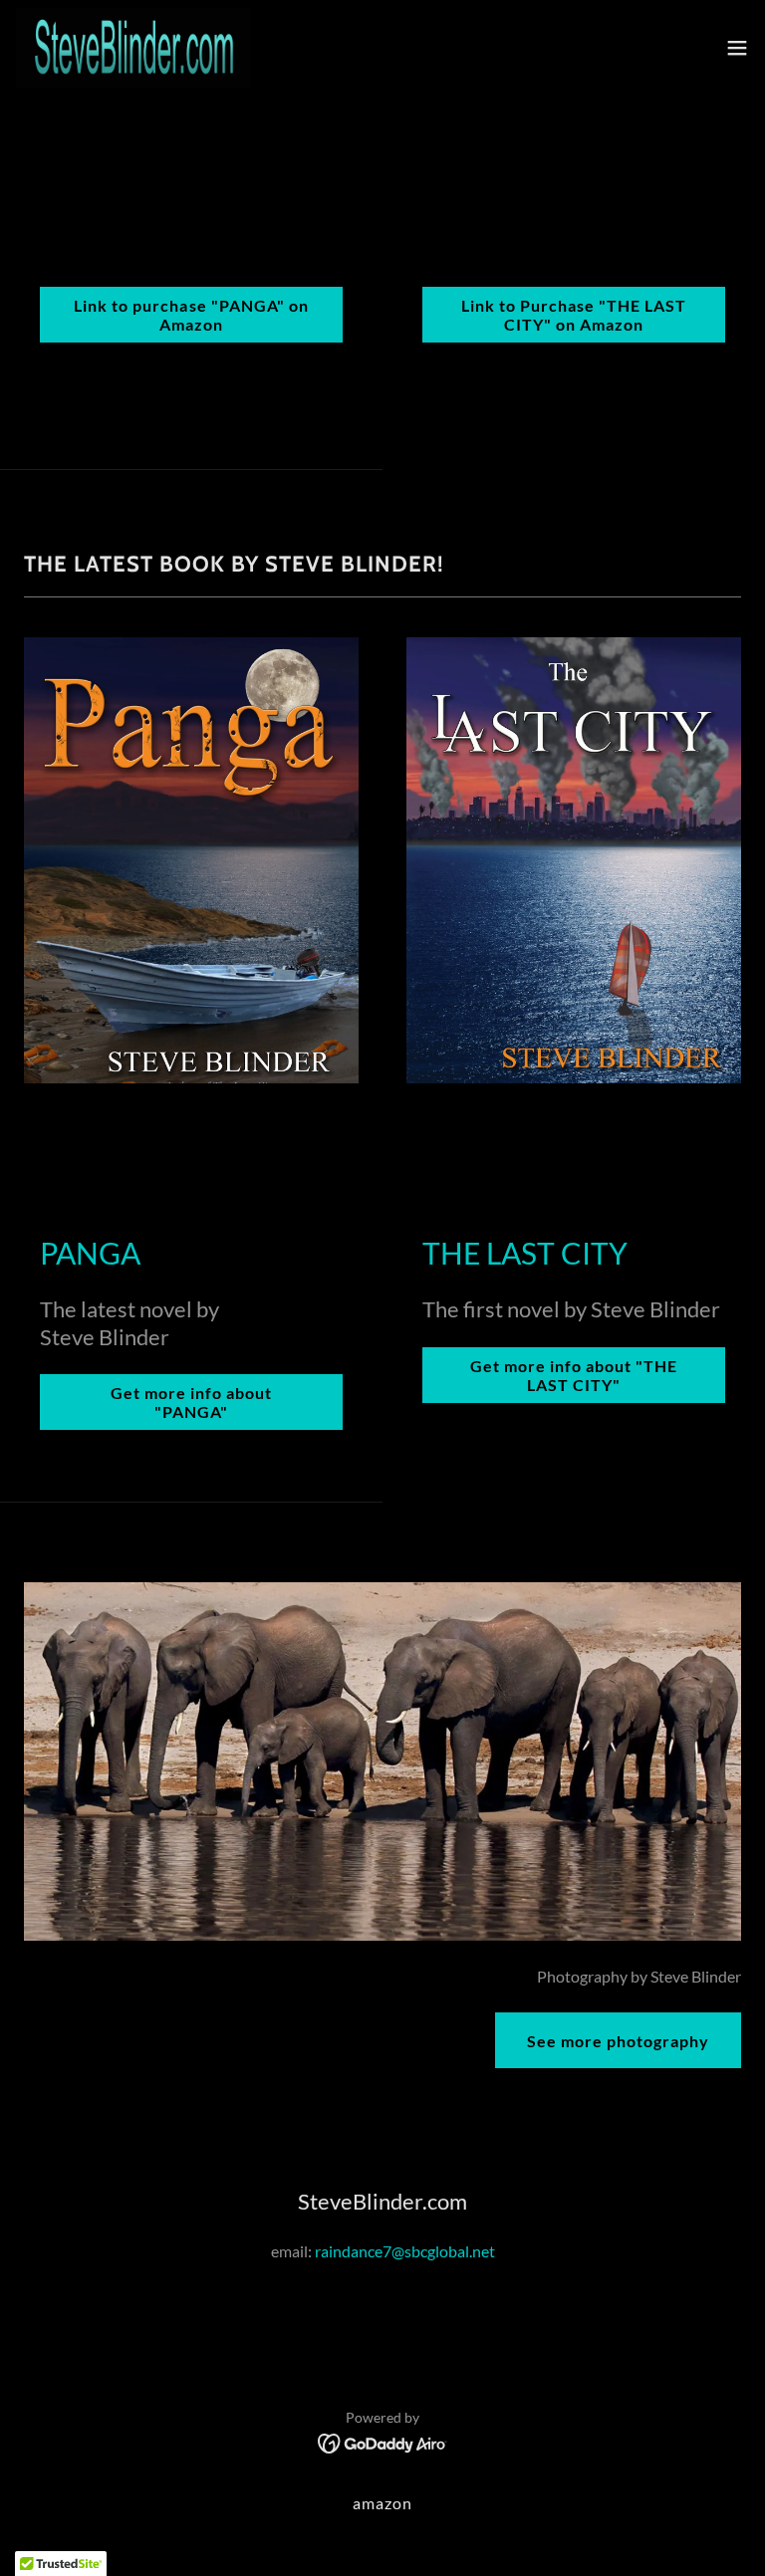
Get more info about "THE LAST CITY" (574, 1375)
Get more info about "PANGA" (191, 1402)
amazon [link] (382, 2503)
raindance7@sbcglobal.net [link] (405, 2251)
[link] (133, 48)
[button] (737, 48)
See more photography (618, 2041)
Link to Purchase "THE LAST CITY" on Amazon (574, 315)
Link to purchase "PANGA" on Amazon (191, 315)
